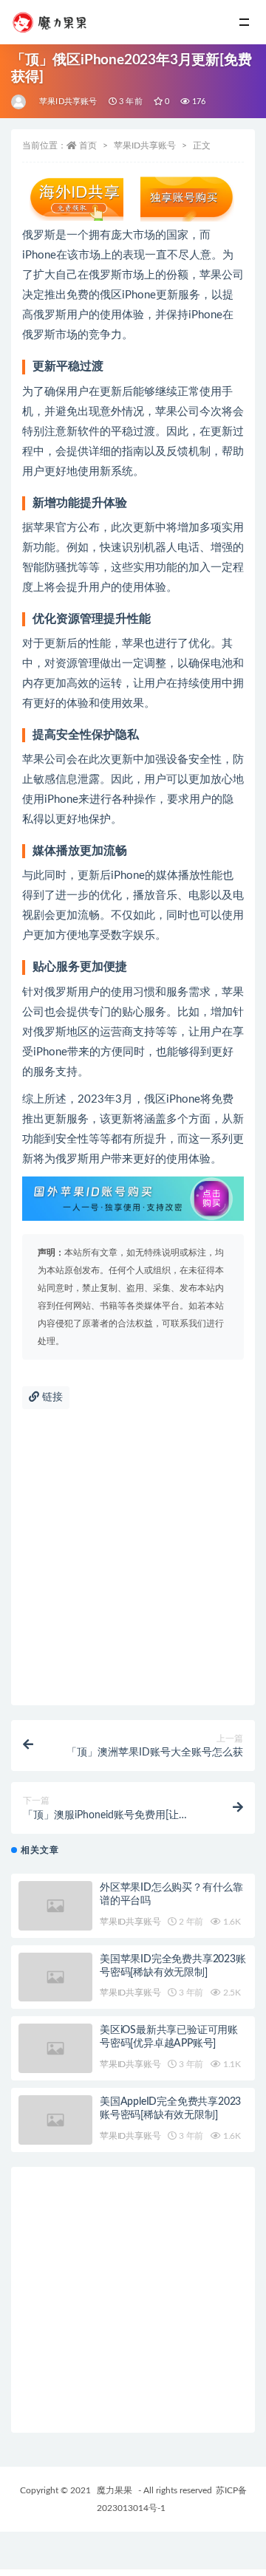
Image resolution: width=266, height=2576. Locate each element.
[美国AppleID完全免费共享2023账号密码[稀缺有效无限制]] (55, 2120)
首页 (88, 145)
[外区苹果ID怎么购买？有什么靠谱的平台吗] (55, 1906)
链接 (51, 1397)
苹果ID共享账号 (68, 102)
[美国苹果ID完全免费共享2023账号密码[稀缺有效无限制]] (55, 1977)
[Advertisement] (133, 1565)
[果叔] (20, 102)
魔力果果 (115, 2490)
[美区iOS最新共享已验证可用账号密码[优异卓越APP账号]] (55, 2048)
